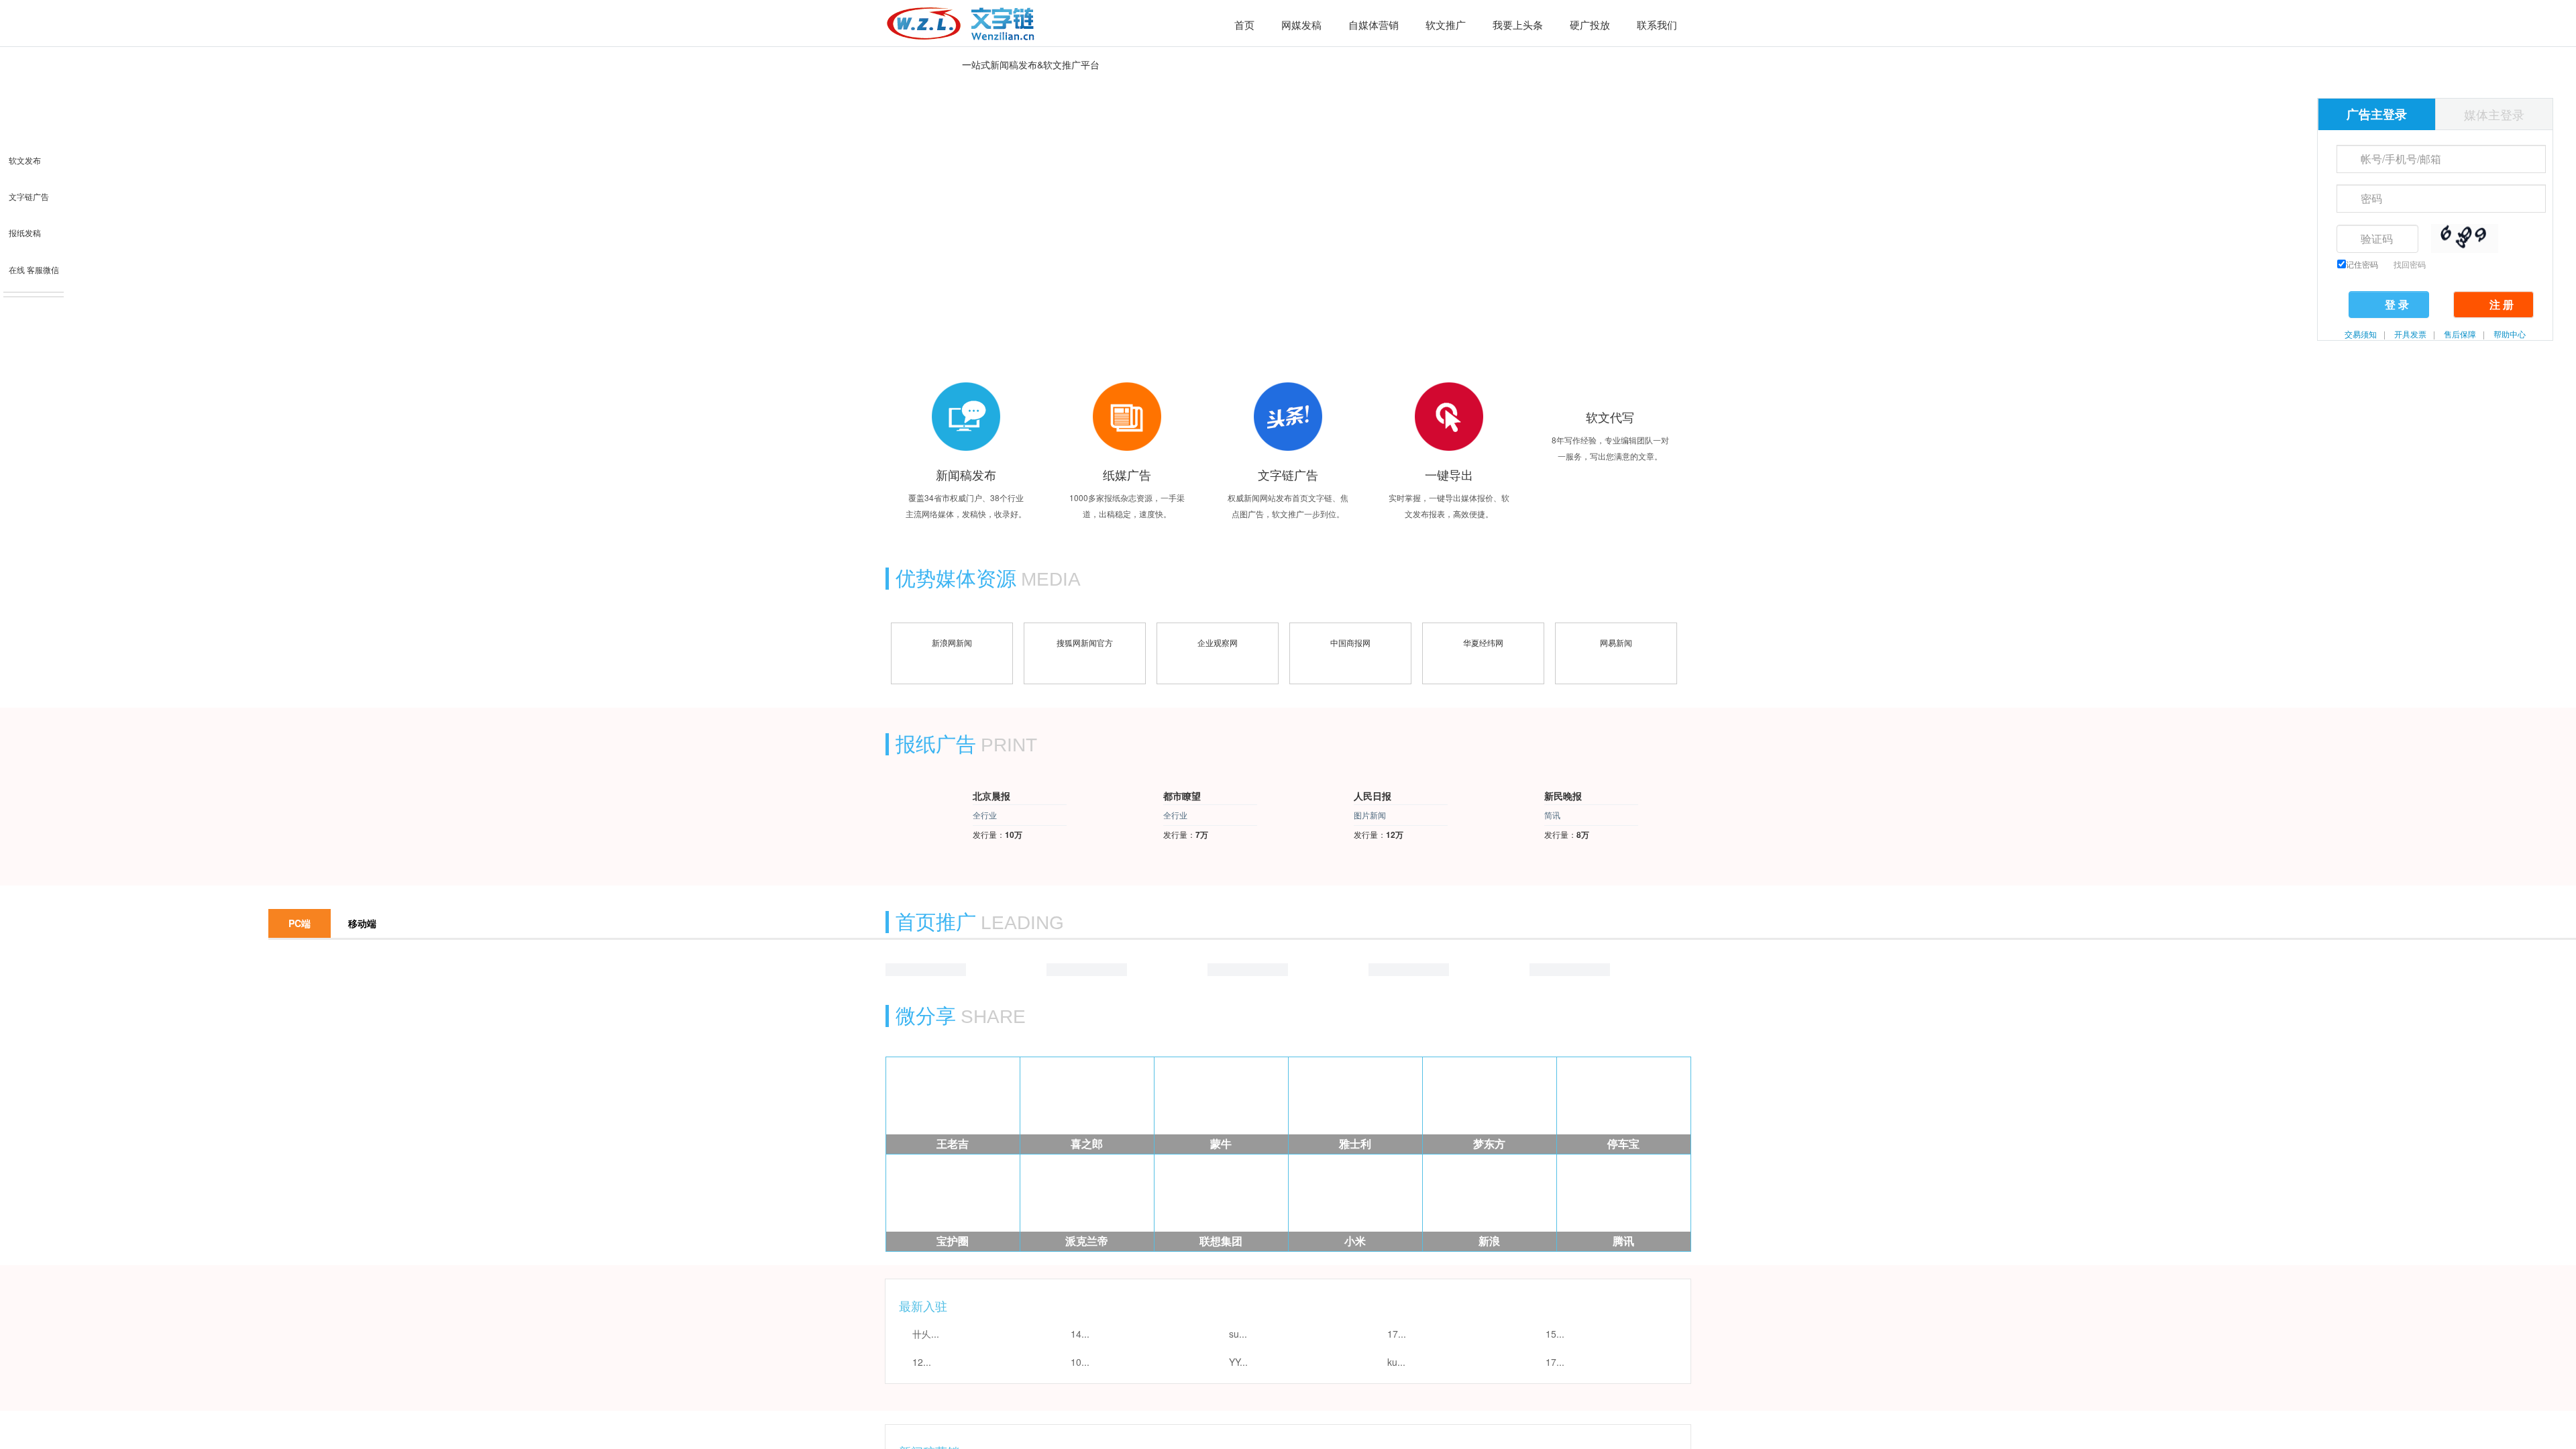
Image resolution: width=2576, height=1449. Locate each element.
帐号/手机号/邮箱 (2345, 158)
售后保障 (2460, 334)
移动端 (362, 951)
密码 (2345, 197)
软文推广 (1446, 24)
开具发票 (2410, 334)
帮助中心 (2510, 334)
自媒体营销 (1374, 24)
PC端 (300, 951)
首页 (1244, 25)
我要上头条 (1518, 24)
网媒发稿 (1301, 24)
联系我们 (1657, 24)
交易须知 (2361, 334)
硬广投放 (1590, 24)
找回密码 (2410, 264)
